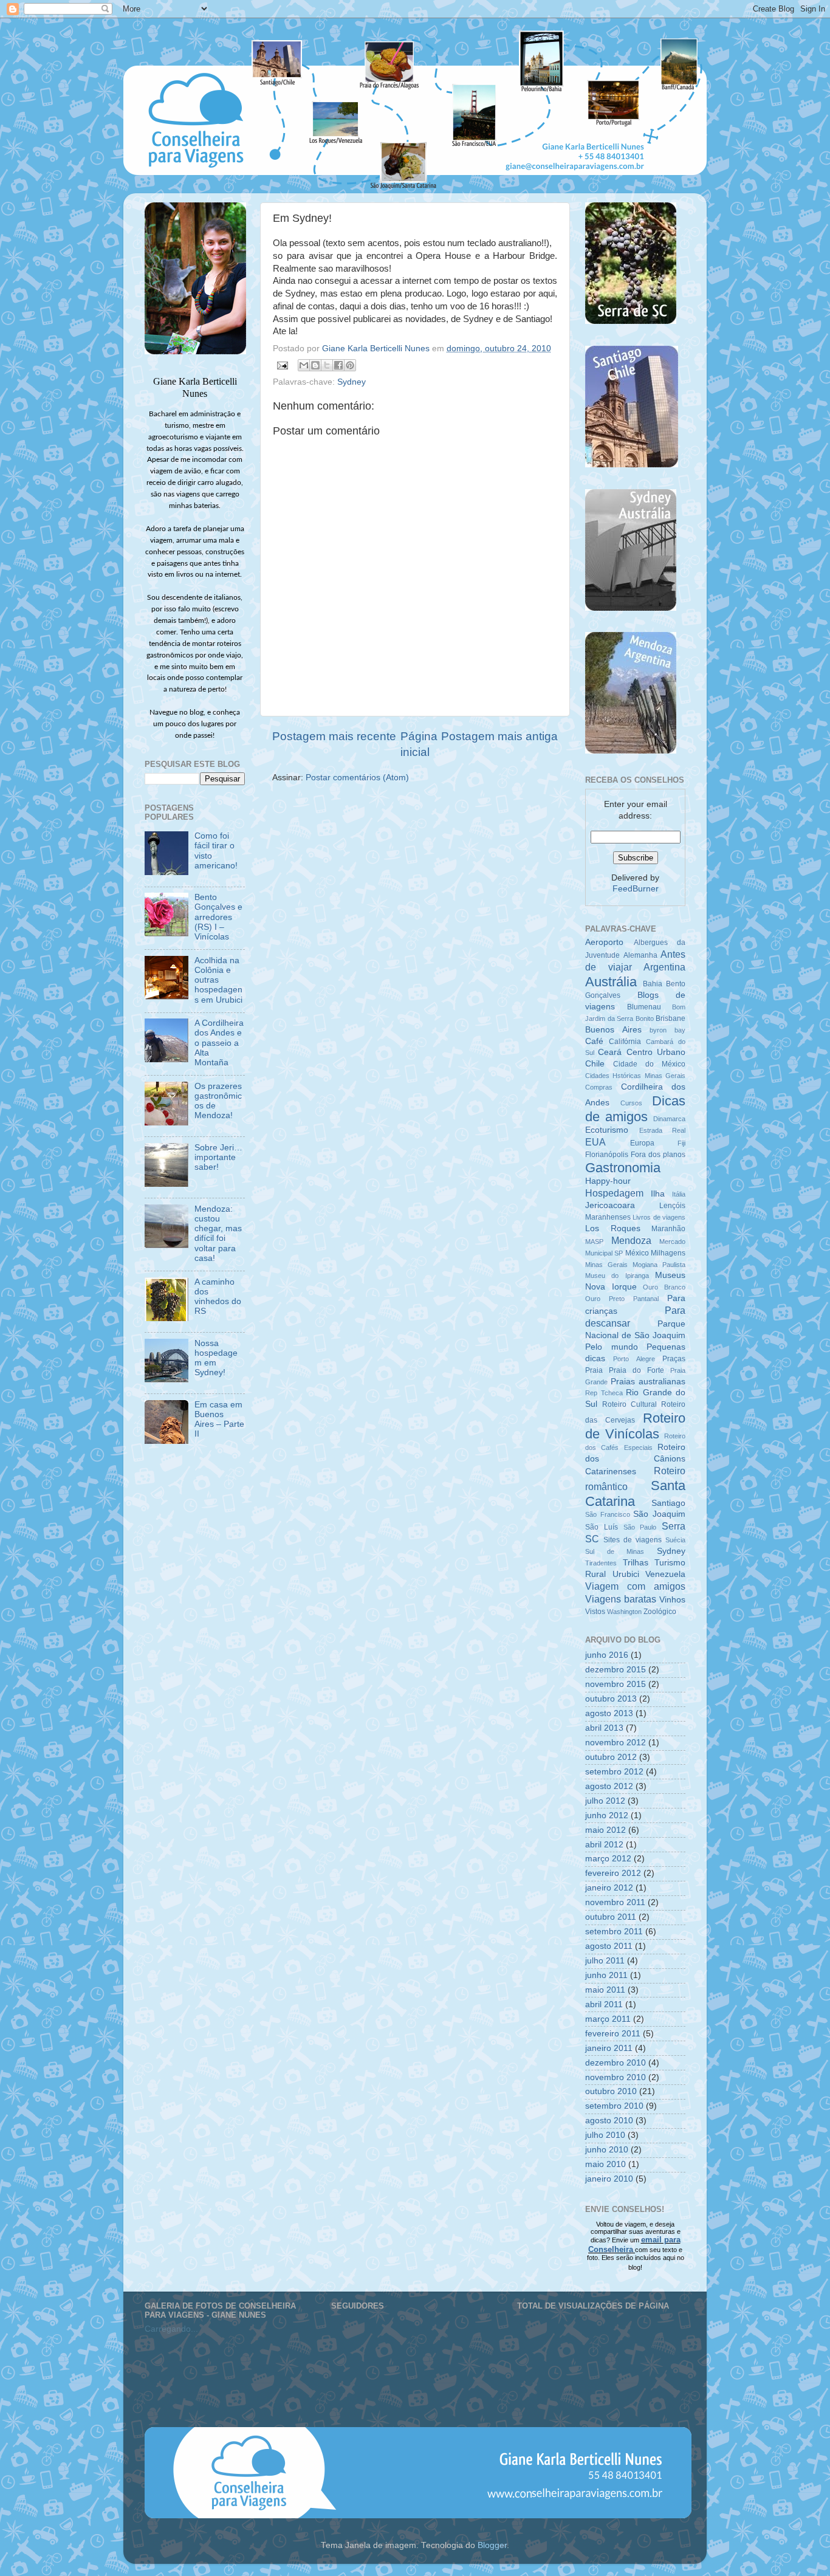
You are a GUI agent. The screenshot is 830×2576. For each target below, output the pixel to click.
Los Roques (613, 1228)
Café (594, 1041)
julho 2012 (605, 1801)
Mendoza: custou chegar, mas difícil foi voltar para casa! (218, 1234)
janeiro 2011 (609, 2048)
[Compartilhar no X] (327, 365)
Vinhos (672, 1600)
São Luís (602, 1527)
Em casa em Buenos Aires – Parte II (219, 1420)
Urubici (626, 1574)
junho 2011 (606, 1975)
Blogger (492, 2545)
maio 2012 (605, 1830)
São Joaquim (659, 1514)
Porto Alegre (634, 1359)
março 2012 (608, 1859)
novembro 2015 (616, 1684)
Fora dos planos (658, 1155)
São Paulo (640, 1527)
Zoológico (660, 1612)
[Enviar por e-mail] (304, 365)
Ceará (610, 1052)
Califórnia (625, 1042)
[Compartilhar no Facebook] (338, 365)
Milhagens (668, 1253)
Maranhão (668, 1229)
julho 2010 (605, 2135)
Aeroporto (604, 942)
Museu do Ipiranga (617, 1276)
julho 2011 (605, 1961)
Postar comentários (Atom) (357, 778)
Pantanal (646, 1299)
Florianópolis (607, 1155)
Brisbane (671, 1018)
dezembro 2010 (616, 2063)
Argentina (664, 967)
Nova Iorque (611, 1287)
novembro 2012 (616, 1743)
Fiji (681, 1143)
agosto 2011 (609, 1946)
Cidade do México (649, 1064)
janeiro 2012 (609, 1888)
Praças (674, 1359)
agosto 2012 (609, 1786)
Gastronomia (623, 1168)
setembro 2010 (614, 2106)
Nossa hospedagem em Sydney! (216, 1358)
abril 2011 (604, 2004)
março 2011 (608, 2019)
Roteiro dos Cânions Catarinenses (635, 1459)
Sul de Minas (615, 1551)
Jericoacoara (610, 1205)
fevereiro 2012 (613, 1873)
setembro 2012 (614, 1772)
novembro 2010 (616, 2077)
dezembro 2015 (616, 1670)
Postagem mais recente (334, 736)
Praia (594, 1370)
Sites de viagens (633, 1540)
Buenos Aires (613, 1030)
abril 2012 (604, 1845)
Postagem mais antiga (499, 736)
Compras (599, 1087)
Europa (642, 1143)
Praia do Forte (636, 1370)
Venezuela (665, 1574)
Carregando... (171, 2329)
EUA (595, 1142)
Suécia (675, 1540)
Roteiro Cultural (629, 1404)
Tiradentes (601, 1563)
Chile (595, 1064)
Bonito (645, 1018)
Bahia (653, 984)
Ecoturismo (607, 1130)
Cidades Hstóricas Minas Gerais (635, 1076)
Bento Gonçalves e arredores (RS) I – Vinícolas (218, 917)
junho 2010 (607, 2150)
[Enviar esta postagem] (282, 365)
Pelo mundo (612, 1347)
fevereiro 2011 (613, 2034)
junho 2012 (607, 1815)
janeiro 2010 (609, 2179)
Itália (679, 1194)
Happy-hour (608, 1181)
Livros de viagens (659, 1217)
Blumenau (644, 1007)
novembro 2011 (615, 1902)
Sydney (352, 382)
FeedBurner (636, 889)
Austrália (611, 982)
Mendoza (631, 1240)
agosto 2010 (609, 2121)
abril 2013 (604, 1728)
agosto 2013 (609, 1713)
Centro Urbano (656, 1052)
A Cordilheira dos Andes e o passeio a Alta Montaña (219, 1043)
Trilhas (636, 1563)
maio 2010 (605, 2164)
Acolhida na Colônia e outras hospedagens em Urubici (218, 980)
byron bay (667, 1030)
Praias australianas (648, 1382)
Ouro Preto (605, 1299)
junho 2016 (607, 1655)
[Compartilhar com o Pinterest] (350, 365)
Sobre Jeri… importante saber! (218, 1157)
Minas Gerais (606, 1265)
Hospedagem (614, 1193)
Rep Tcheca (604, 1393)
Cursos (631, 1103)
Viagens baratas (621, 1599)
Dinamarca (669, 1119)
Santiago (668, 1503)
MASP (594, 1242)
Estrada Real (663, 1130)
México (637, 1253)
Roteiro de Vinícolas (635, 1426)
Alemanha (640, 955)
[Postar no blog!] (315, 365)
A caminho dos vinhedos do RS (218, 1297)
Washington (624, 1612)
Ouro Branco (664, 1287)
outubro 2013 (611, 1699)
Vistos (595, 1612)
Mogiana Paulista (659, 1265)
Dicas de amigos (635, 1109)
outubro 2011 (611, 1917)
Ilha (658, 1194)
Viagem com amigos (635, 1586)
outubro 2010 (611, 2091)
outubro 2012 (611, 1757)
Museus (670, 1275)
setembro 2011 (614, 1932)
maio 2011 (605, 1990)
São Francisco (608, 1514)
